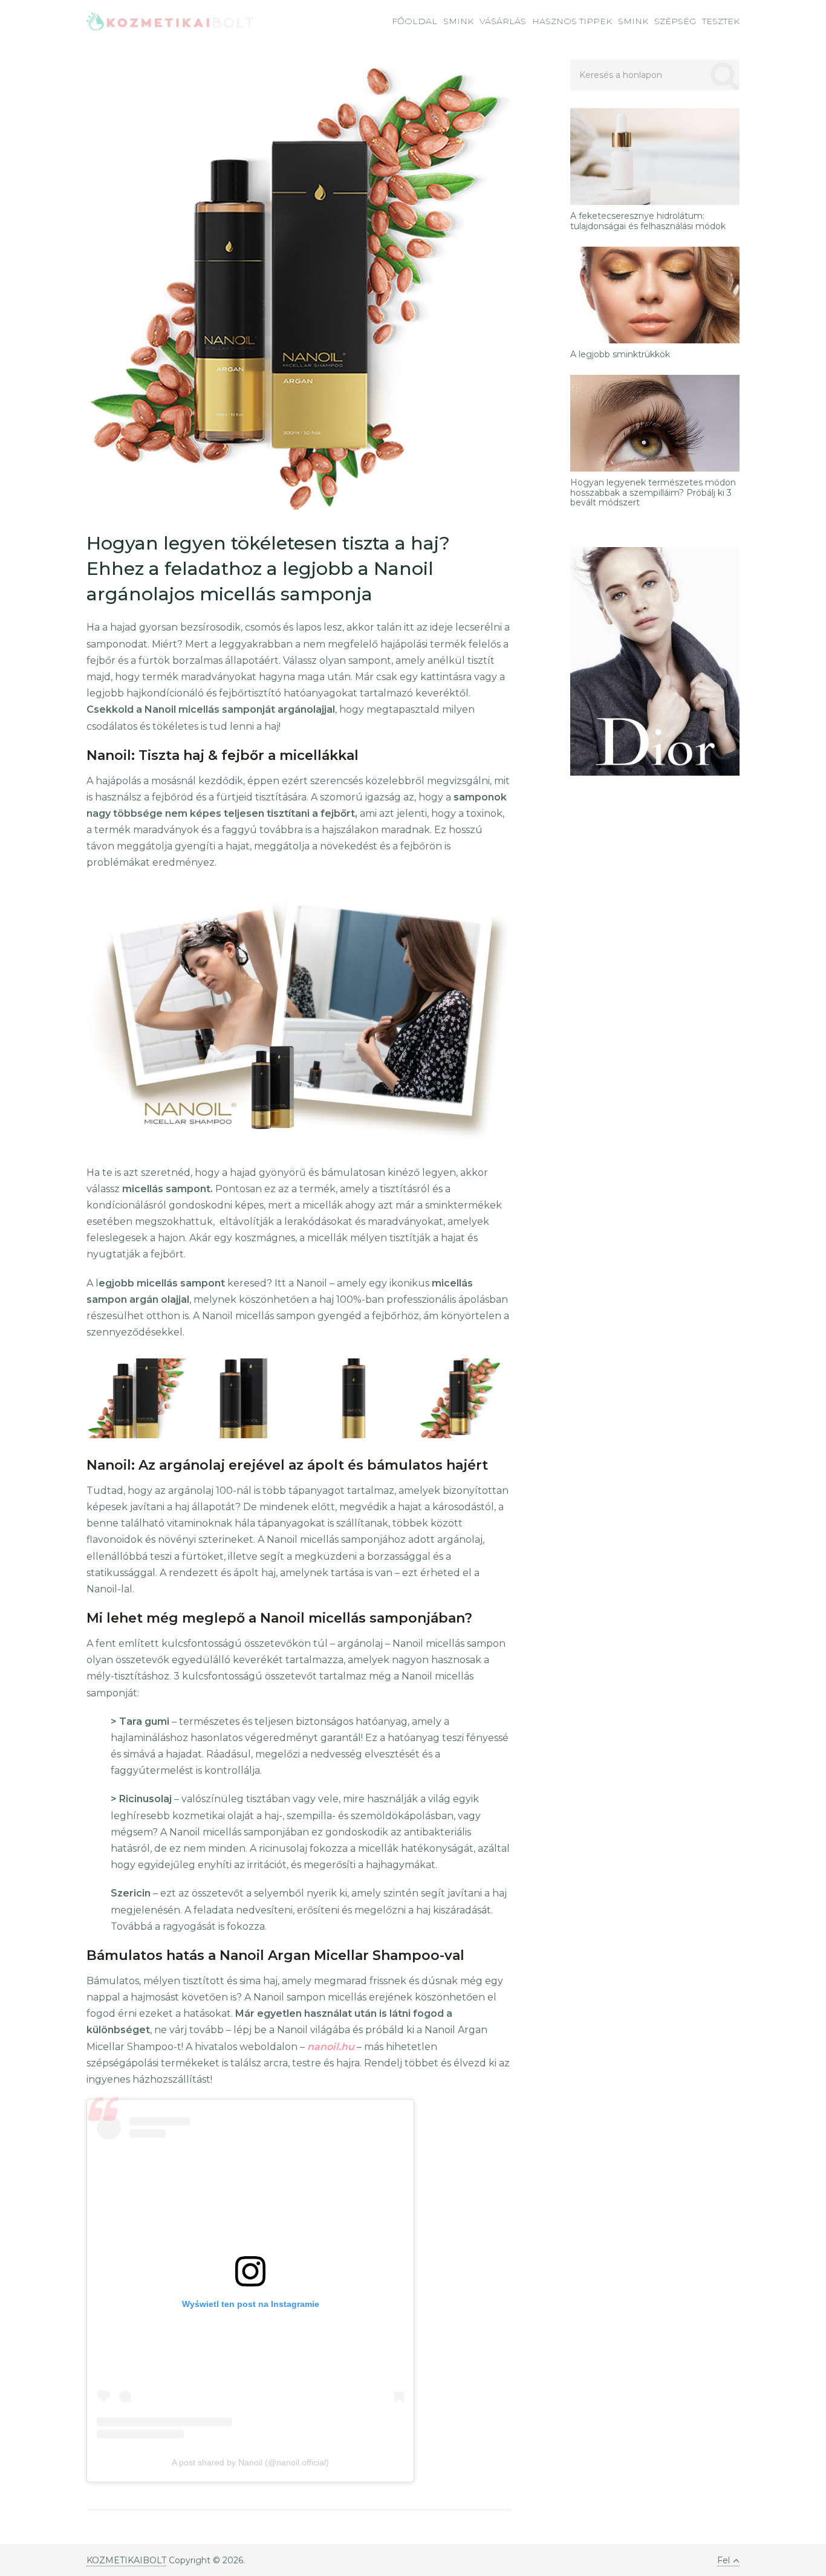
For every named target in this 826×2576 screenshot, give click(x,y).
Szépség (675, 21)
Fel (724, 2560)
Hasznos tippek (572, 21)
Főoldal (415, 21)
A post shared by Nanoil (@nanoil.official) (250, 2462)
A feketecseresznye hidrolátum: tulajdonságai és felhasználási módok (648, 221)
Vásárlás (503, 21)
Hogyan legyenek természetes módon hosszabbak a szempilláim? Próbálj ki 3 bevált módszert (653, 493)
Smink (458, 21)
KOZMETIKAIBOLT (126, 2560)
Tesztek (721, 21)
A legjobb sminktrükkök (620, 355)
